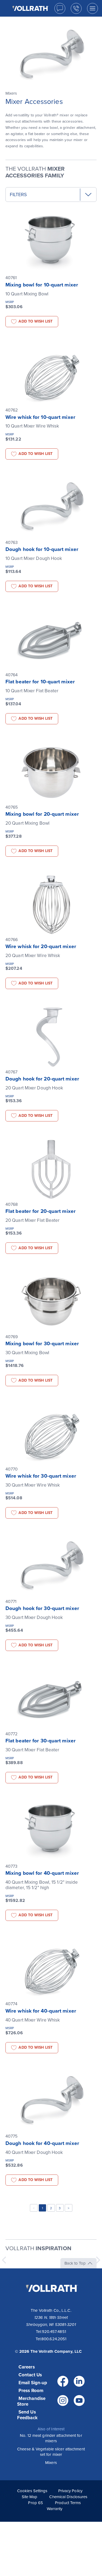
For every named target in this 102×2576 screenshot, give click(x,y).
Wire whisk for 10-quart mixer (40, 417)
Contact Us (30, 2375)
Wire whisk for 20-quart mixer (41, 946)
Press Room (31, 2391)
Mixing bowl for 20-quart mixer (42, 814)
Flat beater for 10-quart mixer (40, 682)
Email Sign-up (33, 2383)
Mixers (51, 2463)
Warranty (55, 2509)
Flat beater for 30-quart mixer (41, 1741)
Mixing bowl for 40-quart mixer (42, 1873)
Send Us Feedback (27, 2415)
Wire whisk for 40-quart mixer (41, 2011)
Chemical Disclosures (68, 2497)
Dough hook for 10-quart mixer (42, 549)
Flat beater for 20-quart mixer (41, 1211)
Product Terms (68, 2503)
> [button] (69, 2208)
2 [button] (51, 2208)
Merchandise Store (31, 2401)
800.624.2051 (54, 2339)
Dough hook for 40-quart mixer (42, 2143)
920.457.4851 (54, 2332)
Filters (18, 195)
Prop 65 (35, 2503)
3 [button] (60, 2208)
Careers (27, 2367)
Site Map (30, 2497)
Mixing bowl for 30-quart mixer (42, 1344)
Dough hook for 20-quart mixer (42, 1079)
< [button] (34, 2208)
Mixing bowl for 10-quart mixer (42, 285)
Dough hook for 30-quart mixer (42, 1608)
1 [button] (42, 2208)
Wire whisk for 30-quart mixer (41, 1476)
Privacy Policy (70, 2491)
